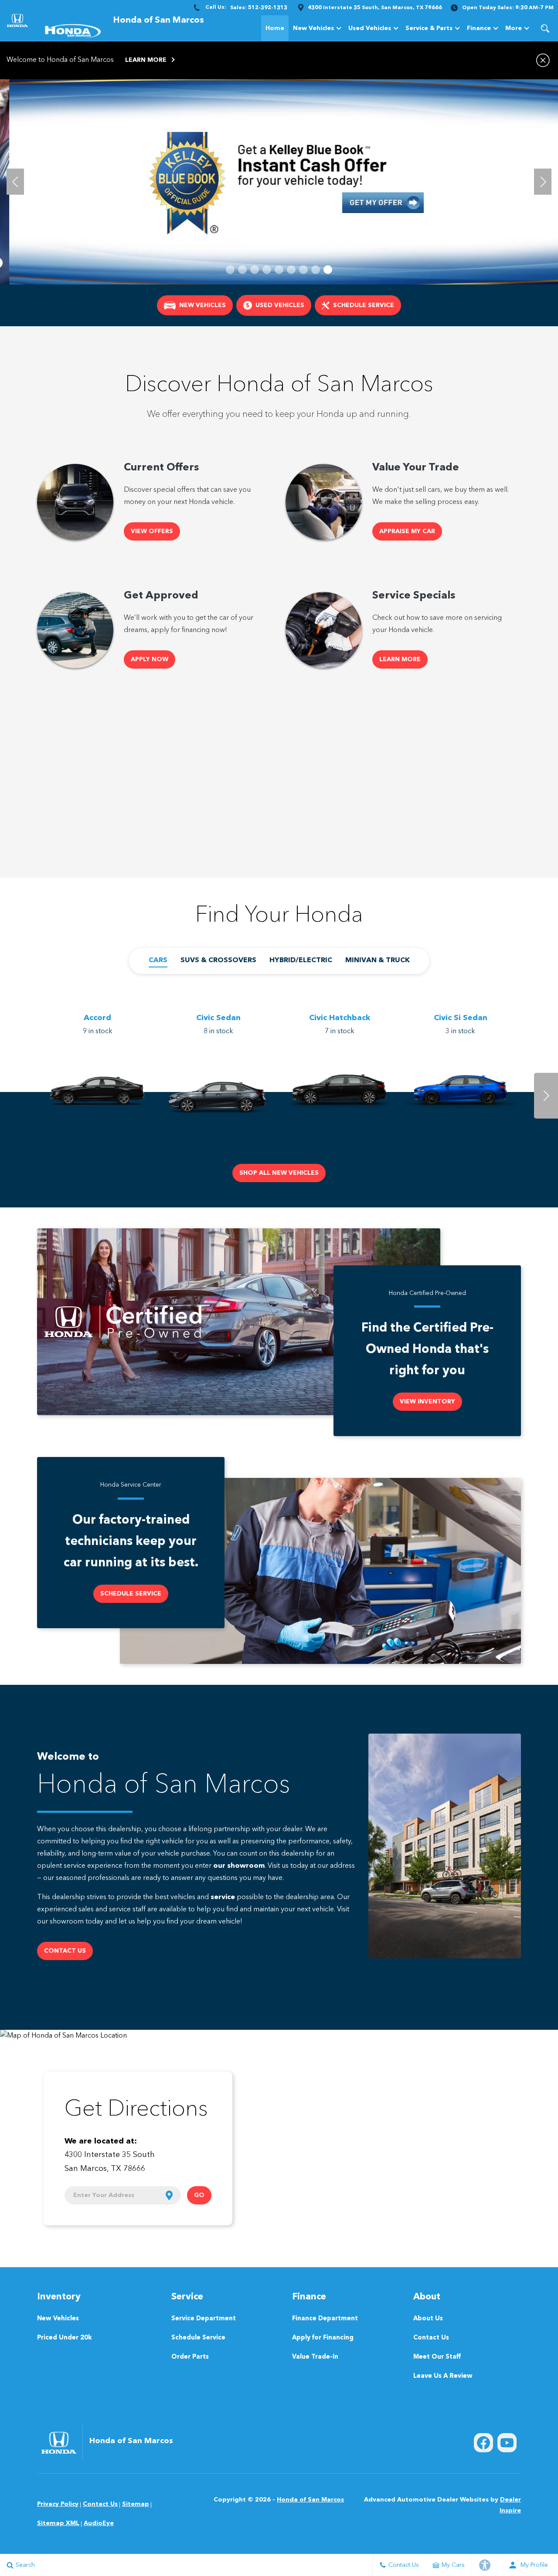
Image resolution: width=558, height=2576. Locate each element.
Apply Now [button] (150, 659)
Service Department (204, 2319)
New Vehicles (313, 28)
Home (275, 28)
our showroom (239, 1866)
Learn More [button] (147, 60)
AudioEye (99, 2523)
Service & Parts (429, 28)
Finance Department (325, 2319)
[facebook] (483, 2443)
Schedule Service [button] (131, 1594)
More (514, 30)
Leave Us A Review (443, 2376)
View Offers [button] (152, 531)
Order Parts (190, 2357)
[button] (545, 28)
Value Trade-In (315, 2357)
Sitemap (136, 2504)
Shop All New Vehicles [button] (279, 1173)
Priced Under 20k (65, 2338)
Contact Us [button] (65, 1951)
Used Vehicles (370, 28)
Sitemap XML (58, 2523)
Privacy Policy (58, 2504)
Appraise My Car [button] (407, 531)
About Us (428, 2319)
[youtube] (507, 2443)
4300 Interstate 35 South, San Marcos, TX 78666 (375, 8)
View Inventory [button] (427, 1402)
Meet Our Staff (437, 2357)
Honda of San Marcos (310, 2500)
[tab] (158, 961)
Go (199, 2195)
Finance (479, 28)
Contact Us (431, 2338)
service (223, 1897)
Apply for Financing (323, 2338)
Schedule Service (198, 2338)
